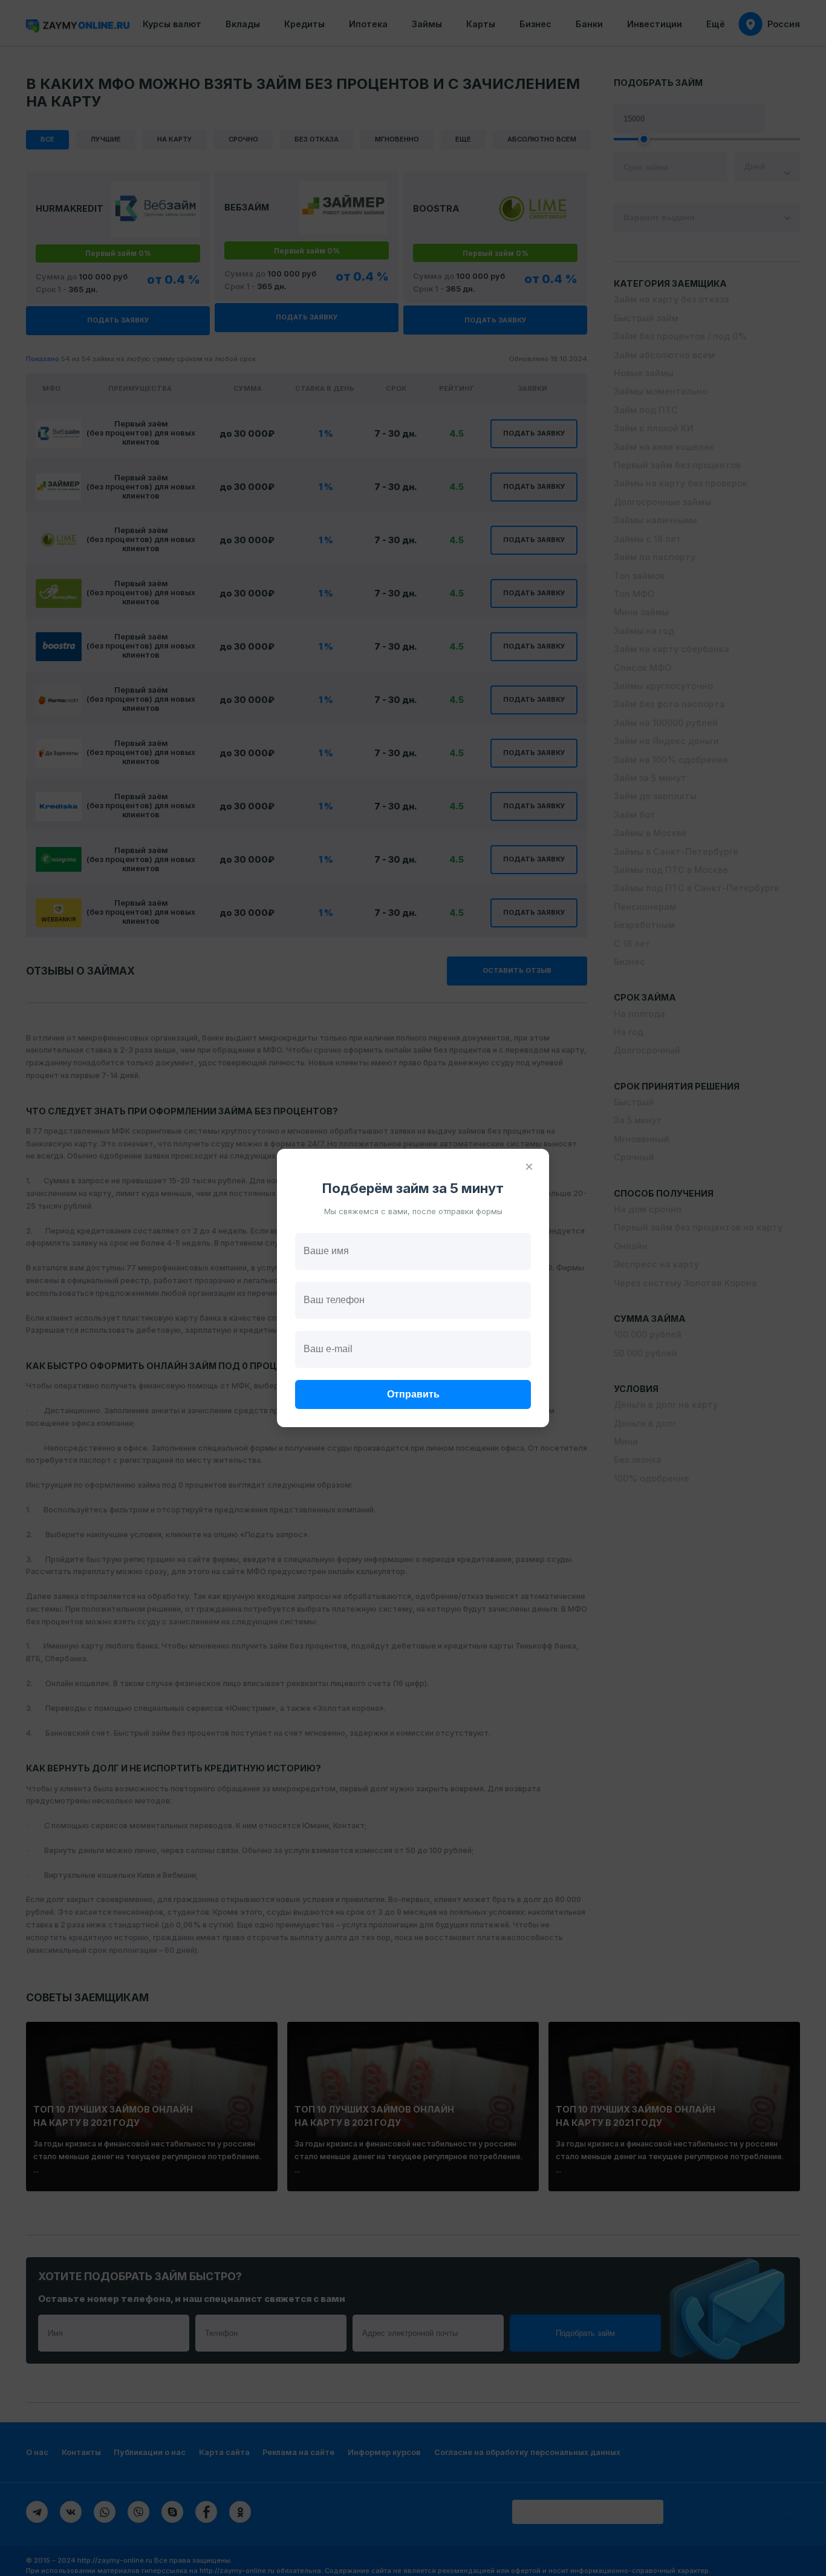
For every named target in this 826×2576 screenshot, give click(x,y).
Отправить (413, 1394)
